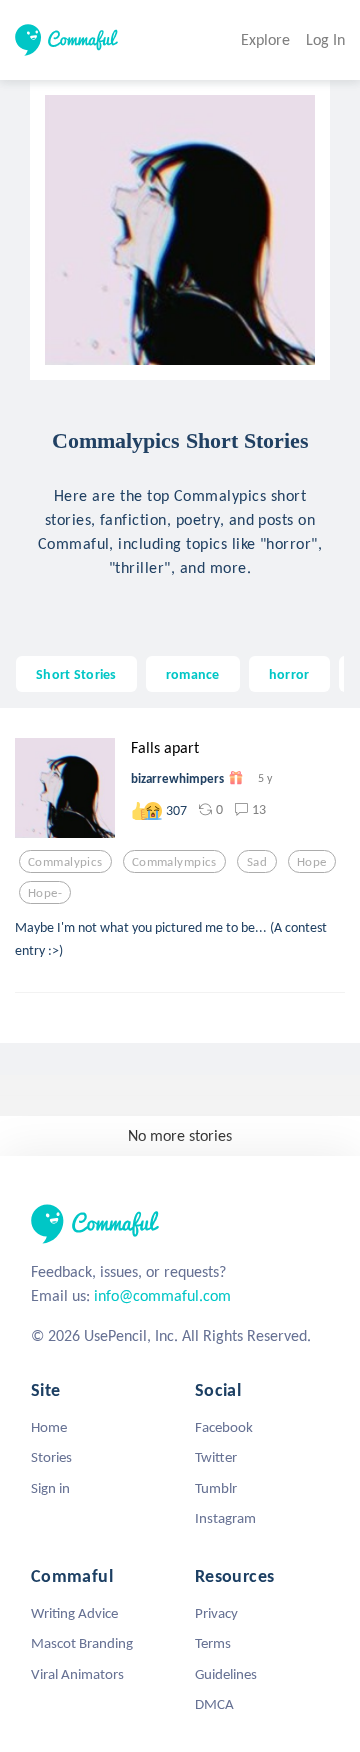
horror (289, 674)
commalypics (65, 862)
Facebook (224, 1427)
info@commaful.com (162, 1295)
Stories (51, 1457)
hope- (45, 893)
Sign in (50, 1488)
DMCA (214, 1704)
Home (49, 1427)
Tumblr (216, 1488)
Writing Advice (74, 1613)
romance (193, 674)
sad (257, 862)
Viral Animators (77, 1674)
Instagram (225, 1518)
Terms (213, 1643)
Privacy (216, 1613)
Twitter (216, 1457)
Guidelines (226, 1674)
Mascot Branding (82, 1643)
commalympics (174, 862)
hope (312, 862)
